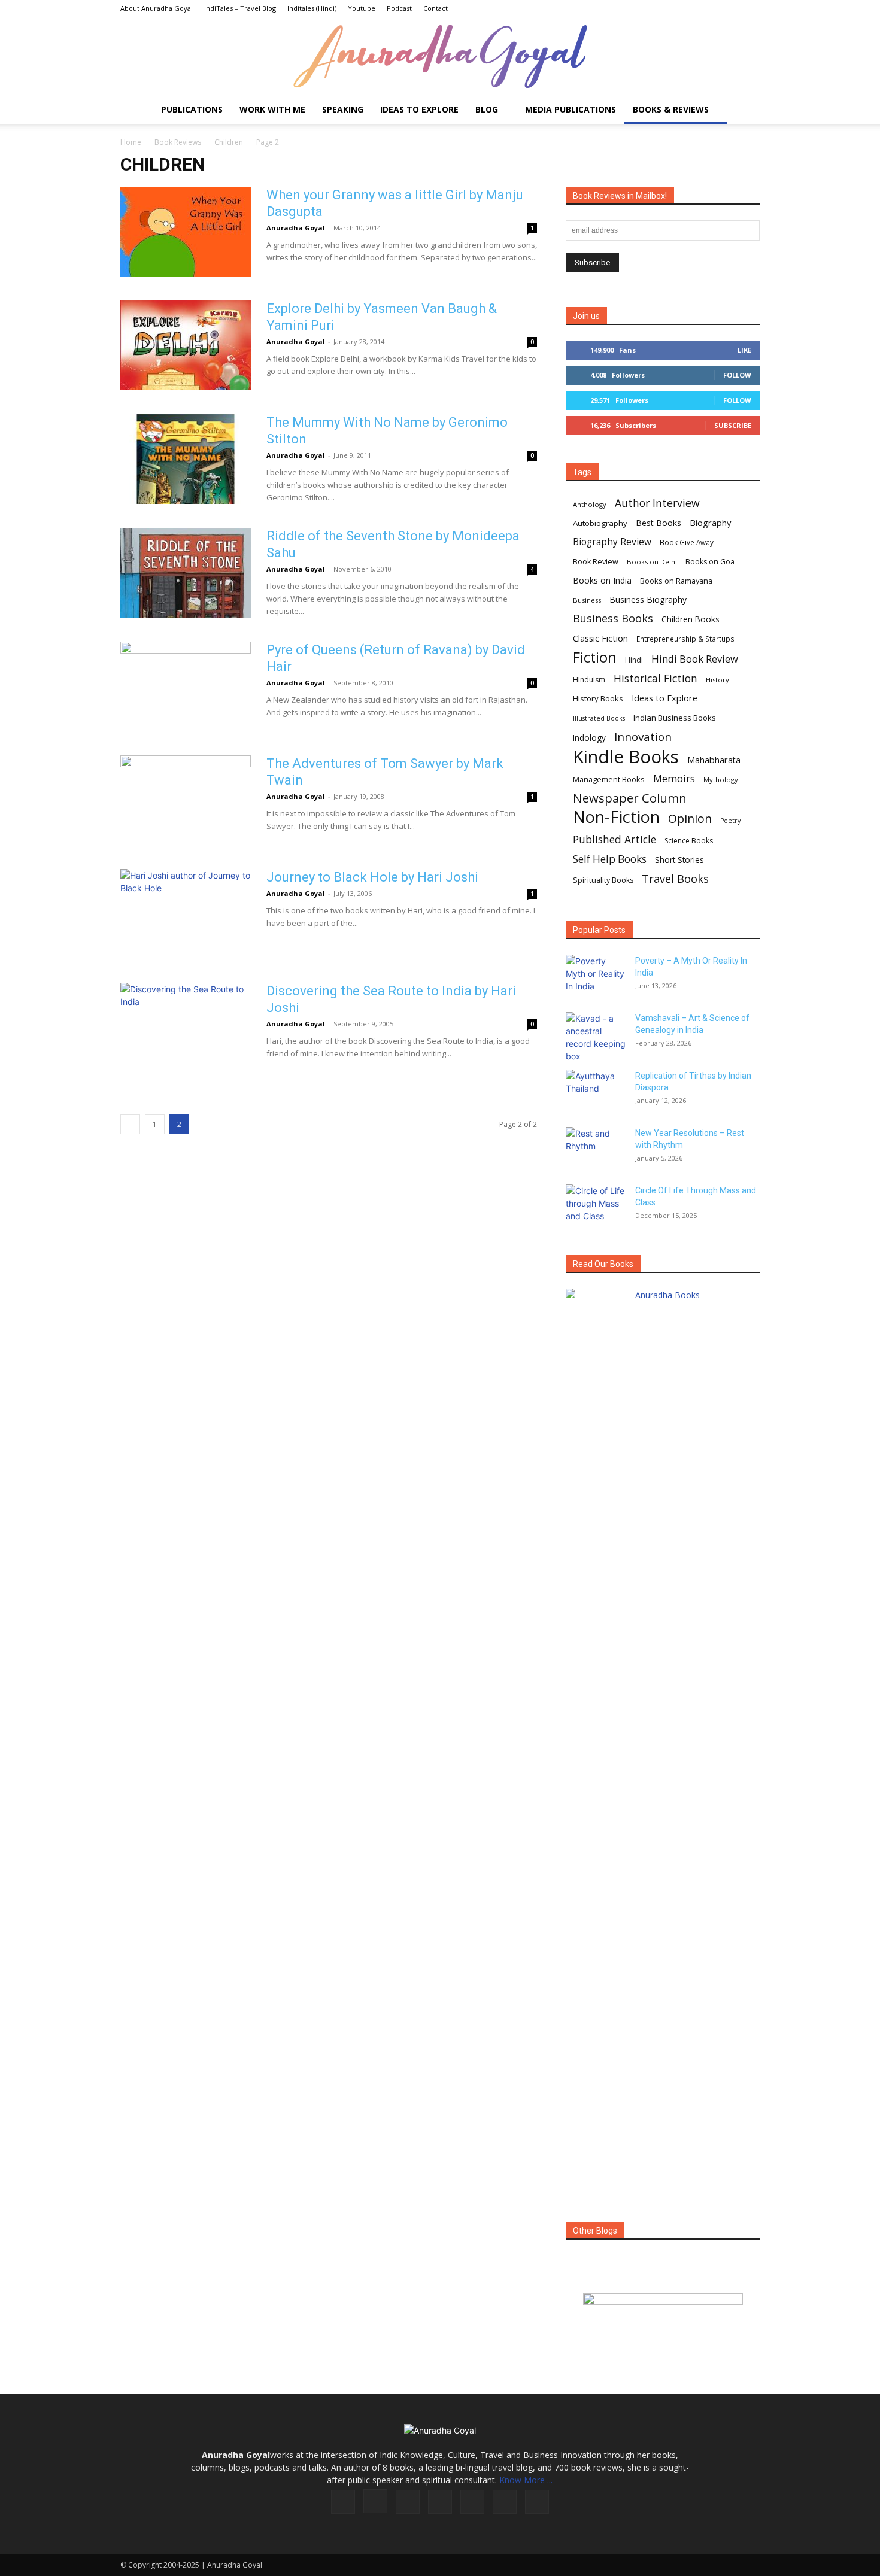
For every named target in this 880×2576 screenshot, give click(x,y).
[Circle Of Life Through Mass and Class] (596, 1205)
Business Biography (648, 599)
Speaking (343, 109)
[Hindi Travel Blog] (663, 2314)
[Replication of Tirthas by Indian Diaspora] (596, 1090)
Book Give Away (687, 543)
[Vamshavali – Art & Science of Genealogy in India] (596, 1037)
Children (229, 142)
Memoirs (674, 778)
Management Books (609, 779)
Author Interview (657, 503)
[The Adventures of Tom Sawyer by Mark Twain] (186, 800)
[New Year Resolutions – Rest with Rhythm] (596, 1148)
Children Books (691, 619)
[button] (745, 110)
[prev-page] (130, 1124)
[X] (505, 2502)
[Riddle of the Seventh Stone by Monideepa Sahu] (186, 573)
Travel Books (675, 879)
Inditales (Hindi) (312, 8)
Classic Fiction (600, 638)
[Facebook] (343, 2502)
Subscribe (733, 425)
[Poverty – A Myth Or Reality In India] (596, 976)
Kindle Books (626, 757)
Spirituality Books (603, 880)
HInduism (589, 680)
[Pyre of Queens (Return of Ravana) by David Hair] (186, 686)
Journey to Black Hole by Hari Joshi (372, 877)
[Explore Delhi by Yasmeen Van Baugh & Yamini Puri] (186, 345)
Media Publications (571, 109)
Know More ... (526, 2480)
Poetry (730, 821)
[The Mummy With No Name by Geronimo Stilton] (186, 459)
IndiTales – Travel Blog (240, 8)
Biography (710, 523)
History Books (598, 698)
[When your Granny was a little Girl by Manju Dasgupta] (186, 232)
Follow (737, 375)
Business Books (613, 619)
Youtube (362, 8)
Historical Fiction (656, 678)
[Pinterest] (472, 2502)
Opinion (690, 818)
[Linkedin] (408, 2502)
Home (131, 142)
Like (744, 350)
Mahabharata (714, 760)
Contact (436, 8)
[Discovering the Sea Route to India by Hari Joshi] (186, 1028)
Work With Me (272, 109)
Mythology (721, 780)
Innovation (643, 737)
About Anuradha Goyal (157, 8)
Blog (487, 109)
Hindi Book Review (695, 659)
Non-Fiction (616, 817)
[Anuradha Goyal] (440, 57)
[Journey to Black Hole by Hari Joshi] (186, 914)
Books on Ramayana (676, 581)
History (717, 680)
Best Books (659, 523)
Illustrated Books (599, 718)
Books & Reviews (671, 109)
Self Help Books (610, 859)
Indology (589, 738)
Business (587, 600)
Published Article (615, 839)
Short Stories (679, 860)
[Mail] (440, 2502)
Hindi (634, 660)
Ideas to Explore (419, 109)
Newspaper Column (630, 798)
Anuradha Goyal (296, 228)
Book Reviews (178, 142)
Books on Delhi (652, 562)
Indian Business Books (675, 718)
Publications (192, 109)
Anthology (590, 504)
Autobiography (600, 523)
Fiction (595, 657)
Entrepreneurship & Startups (685, 639)
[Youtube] (537, 2502)
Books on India (602, 580)
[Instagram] (375, 2501)
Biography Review (612, 542)
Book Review (596, 562)
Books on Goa (710, 562)
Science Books (689, 841)
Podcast (399, 8)
